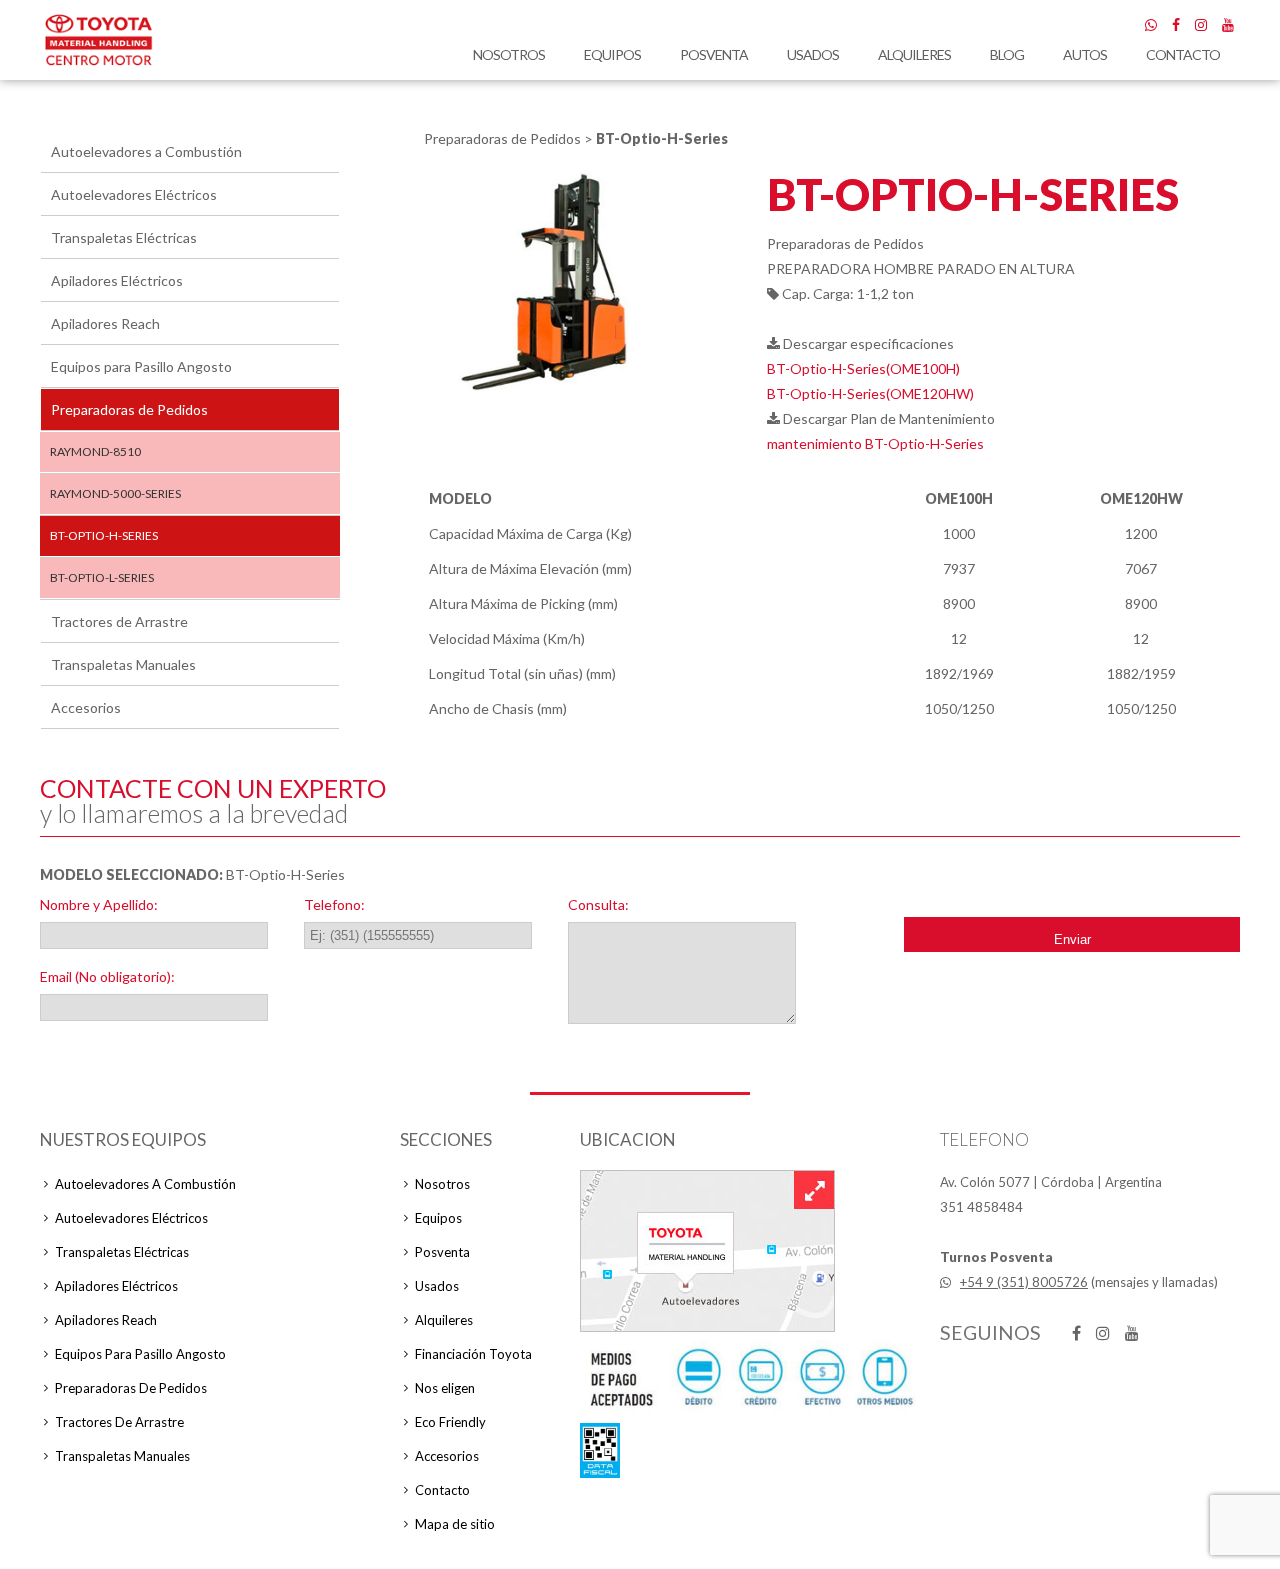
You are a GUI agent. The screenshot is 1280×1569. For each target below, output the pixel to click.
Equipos (612, 54)
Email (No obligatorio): (107, 976)
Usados (813, 54)
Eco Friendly (450, 1422)
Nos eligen (445, 1388)
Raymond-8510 (95, 451)
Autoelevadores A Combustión (145, 1184)
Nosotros (509, 54)
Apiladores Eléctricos (117, 280)
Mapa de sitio (455, 1524)
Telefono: (334, 904)
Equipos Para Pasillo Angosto (140, 1354)
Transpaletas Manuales (123, 664)
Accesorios (86, 707)
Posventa (714, 54)
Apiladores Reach (105, 323)
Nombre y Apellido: (99, 904)
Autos (1085, 54)
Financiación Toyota (473, 1354)
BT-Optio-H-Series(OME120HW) (870, 393)
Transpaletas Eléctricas (124, 237)
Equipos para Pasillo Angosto (141, 366)
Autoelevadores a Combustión (146, 151)
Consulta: (598, 904)
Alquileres (914, 54)
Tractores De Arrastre (119, 1422)
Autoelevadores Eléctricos (134, 194)
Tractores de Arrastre (119, 621)
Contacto (1183, 54)
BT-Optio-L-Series (102, 577)
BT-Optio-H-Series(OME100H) (863, 368)
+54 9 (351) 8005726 (1024, 1282)
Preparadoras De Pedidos (131, 1388)
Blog (1007, 54)
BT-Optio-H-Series (104, 535)
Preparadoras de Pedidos (129, 409)
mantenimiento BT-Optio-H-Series (875, 443)
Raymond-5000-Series (115, 493)
